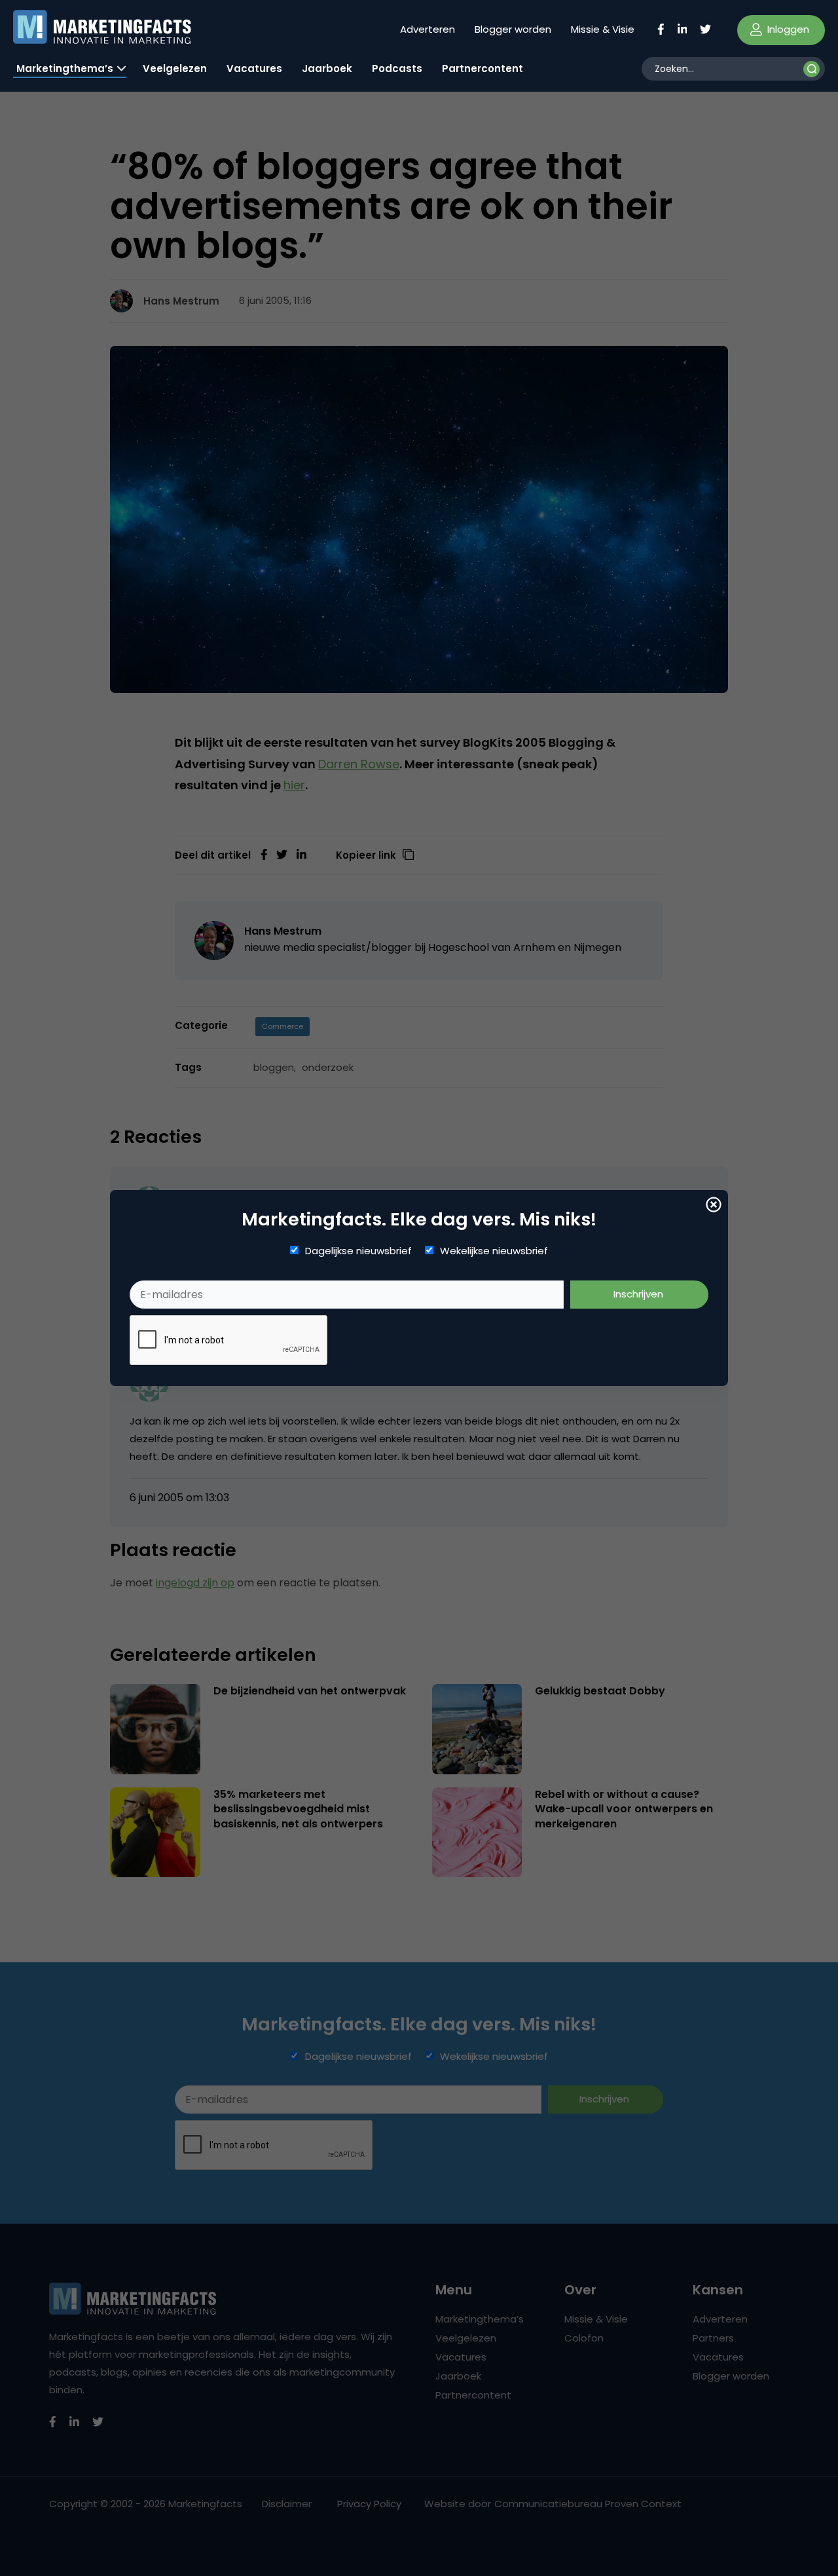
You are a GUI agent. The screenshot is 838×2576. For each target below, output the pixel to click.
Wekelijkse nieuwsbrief (494, 1251)
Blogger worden (513, 29)
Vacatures (254, 68)
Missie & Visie (603, 29)
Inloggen (787, 29)
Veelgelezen (175, 68)
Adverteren (428, 29)
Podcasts (397, 68)
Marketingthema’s (65, 68)
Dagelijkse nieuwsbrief (358, 1251)
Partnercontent (483, 68)
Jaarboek (327, 68)
